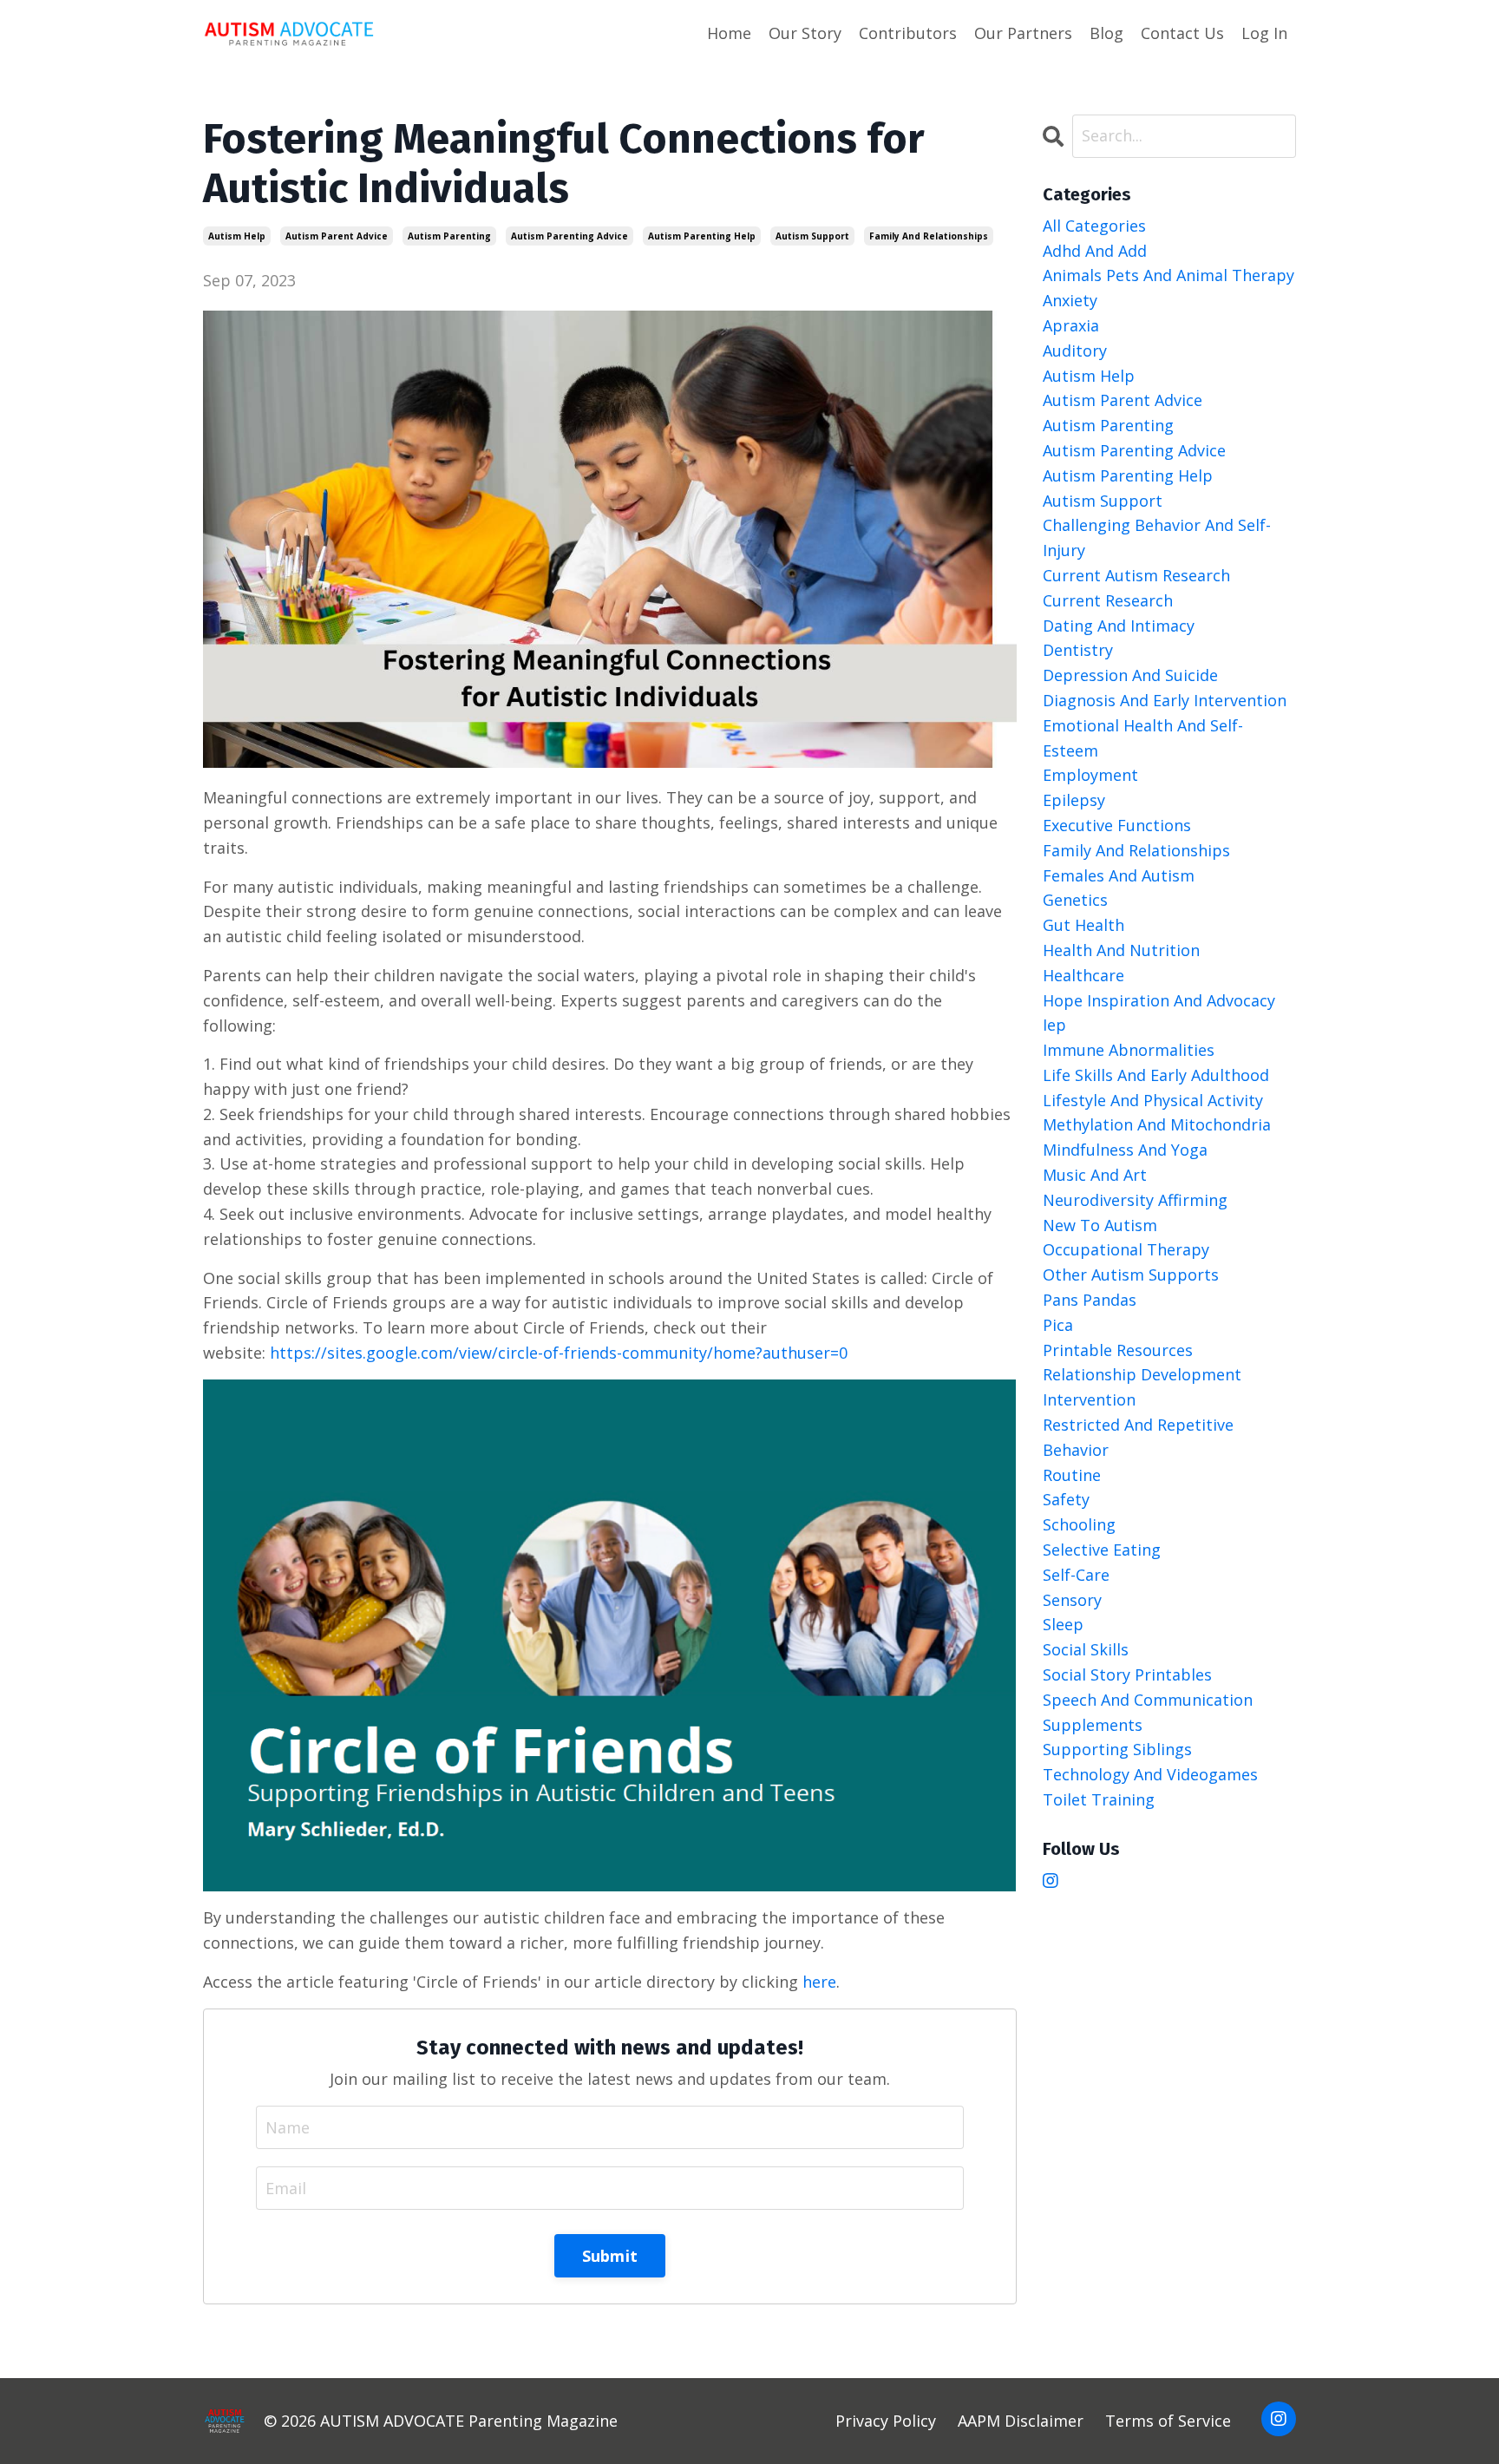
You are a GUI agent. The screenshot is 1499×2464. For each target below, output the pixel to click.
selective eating (1102, 1550)
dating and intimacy (1119, 626)
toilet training (1099, 1799)
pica (1058, 1325)
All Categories (1094, 226)
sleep (1063, 1624)
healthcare (1083, 975)
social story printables (1127, 1674)
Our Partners (1023, 33)
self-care (1076, 1575)
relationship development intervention (1142, 1387)
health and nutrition (1121, 950)
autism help (237, 236)
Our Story (805, 33)
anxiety (1070, 300)
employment (1090, 775)
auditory (1075, 351)
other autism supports (1131, 1275)
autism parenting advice (569, 236)
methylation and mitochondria (1157, 1124)
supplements (1093, 1725)
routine (1072, 1475)
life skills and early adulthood (1156, 1075)
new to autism (1100, 1225)
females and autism (1119, 875)
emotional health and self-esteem (1143, 738)
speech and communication (1148, 1700)
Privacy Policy (886, 2421)
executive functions (1117, 825)
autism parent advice (337, 236)
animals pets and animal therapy (1168, 275)
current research (1108, 600)
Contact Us (1182, 33)
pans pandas (1090, 1300)
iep (1054, 1025)
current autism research (1136, 575)
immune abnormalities (1129, 1050)
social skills (1086, 1649)
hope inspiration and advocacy (1159, 1000)
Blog (1106, 33)
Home (729, 33)
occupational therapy (1126, 1249)
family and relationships (929, 236)
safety (1066, 1499)
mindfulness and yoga (1125, 1150)
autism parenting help (702, 236)
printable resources (1118, 1350)
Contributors (908, 33)
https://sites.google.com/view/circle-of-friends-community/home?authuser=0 (559, 1353)
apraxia (1071, 325)
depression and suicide (1130, 675)
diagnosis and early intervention (1165, 700)
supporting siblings (1117, 1749)
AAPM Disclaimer (1021, 2421)
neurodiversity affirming (1135, 1200)
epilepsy (1074, 800)
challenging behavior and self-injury (1157, 537)
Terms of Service (1168, 2421)
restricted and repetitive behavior (1138, 1437)
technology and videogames (1150, 1774)
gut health (1083, 925)
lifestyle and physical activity (1153, 1100)
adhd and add (1095, 251)
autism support (812, 236)
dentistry (1078, 650)
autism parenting (449, 236)
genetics (1075, 900)
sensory (1072, 1600)
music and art (1095, 1175)
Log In (1264, 33)
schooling (1079, 1524)
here (819, 1982)
